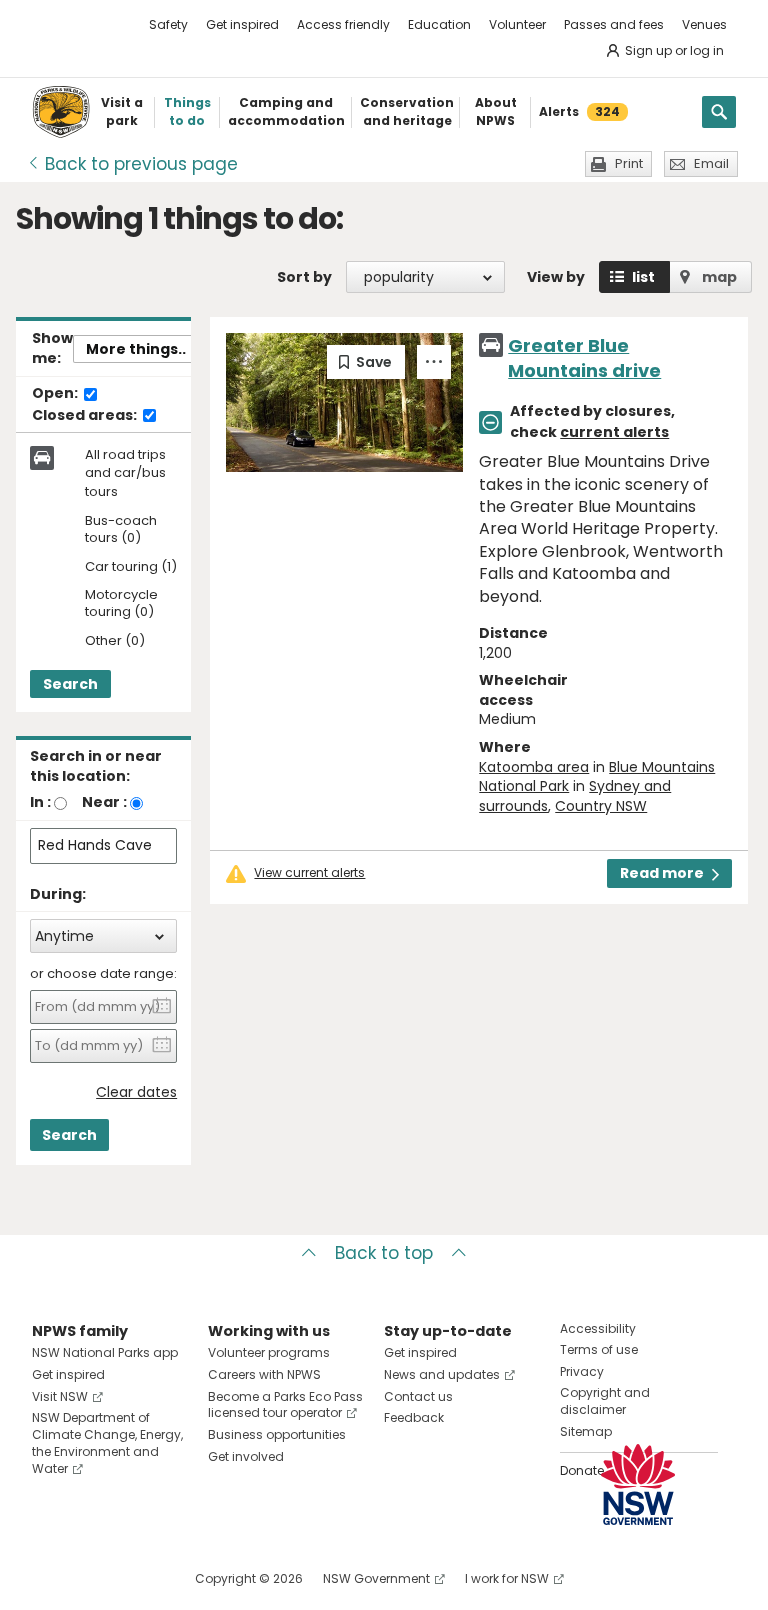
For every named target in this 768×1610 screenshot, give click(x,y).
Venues (704, 24)
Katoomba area (534, 767)
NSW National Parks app (105, 1352)
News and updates (442, 1374)
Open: (56, 394)
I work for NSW (507, 1578)
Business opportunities (277, 1434)
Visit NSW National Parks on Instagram (93, 1578)
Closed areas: (86, 416)
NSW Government (376, 1578)
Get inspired (242, 24)
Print (629, 163)
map (719, 277)
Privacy (582, 1371)
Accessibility (598, 1328)
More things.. (136, 349)
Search (70, 684)
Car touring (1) (131, 567)
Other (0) (115, 641)
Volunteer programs (269, 1352)
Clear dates (136, 1092)
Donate (582, 1470)
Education (439, 24)
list (643, 277)
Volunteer (517, 24)
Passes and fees (614, 24)
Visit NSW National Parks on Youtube (136, 1578)
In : (40, 802)
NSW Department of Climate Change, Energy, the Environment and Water (107, 1442)
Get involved (246, 1456)
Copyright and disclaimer (605, 1401)
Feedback (414, 1417)
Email (711, 163)
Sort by (304, 277)
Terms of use (599, 1349)
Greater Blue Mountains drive (584, 358)
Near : (104, 802)
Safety (168, 24)
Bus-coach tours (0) (121, 530)
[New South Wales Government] (638, 1484)
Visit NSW (60, 1396)
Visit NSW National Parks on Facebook (50, 1578)
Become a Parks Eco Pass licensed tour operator (285, 1405)
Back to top (384, 1253)
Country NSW (601, 806)
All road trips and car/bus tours (125, 473)
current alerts (614, 432)
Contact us (418, 1396)
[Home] (61, 112)
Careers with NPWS (264, 1374)
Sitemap (586, 1431)
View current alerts (309, 873)
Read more (662, 873)
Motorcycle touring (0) (121, 604)
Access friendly (343, 24)
